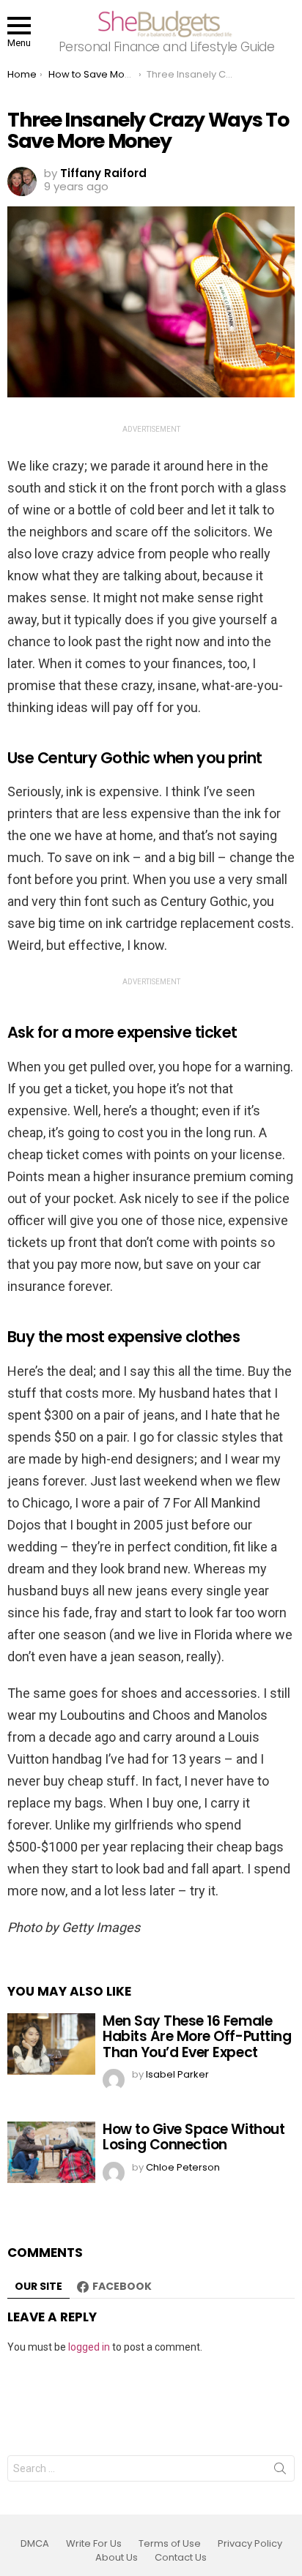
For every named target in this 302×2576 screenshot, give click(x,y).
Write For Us (94, 2544)
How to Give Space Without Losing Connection (194, 2137)
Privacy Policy (250, 2544)
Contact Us (181, 2558)
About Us (117, 2558)
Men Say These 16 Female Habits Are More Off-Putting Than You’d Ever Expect (197, 2037)
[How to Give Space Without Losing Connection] (51, 2152)
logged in (89, 2347)
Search (280, 2471)
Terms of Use (170, 2544)
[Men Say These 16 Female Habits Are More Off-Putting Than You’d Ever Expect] (51, 2044)
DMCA (35, 2544)
